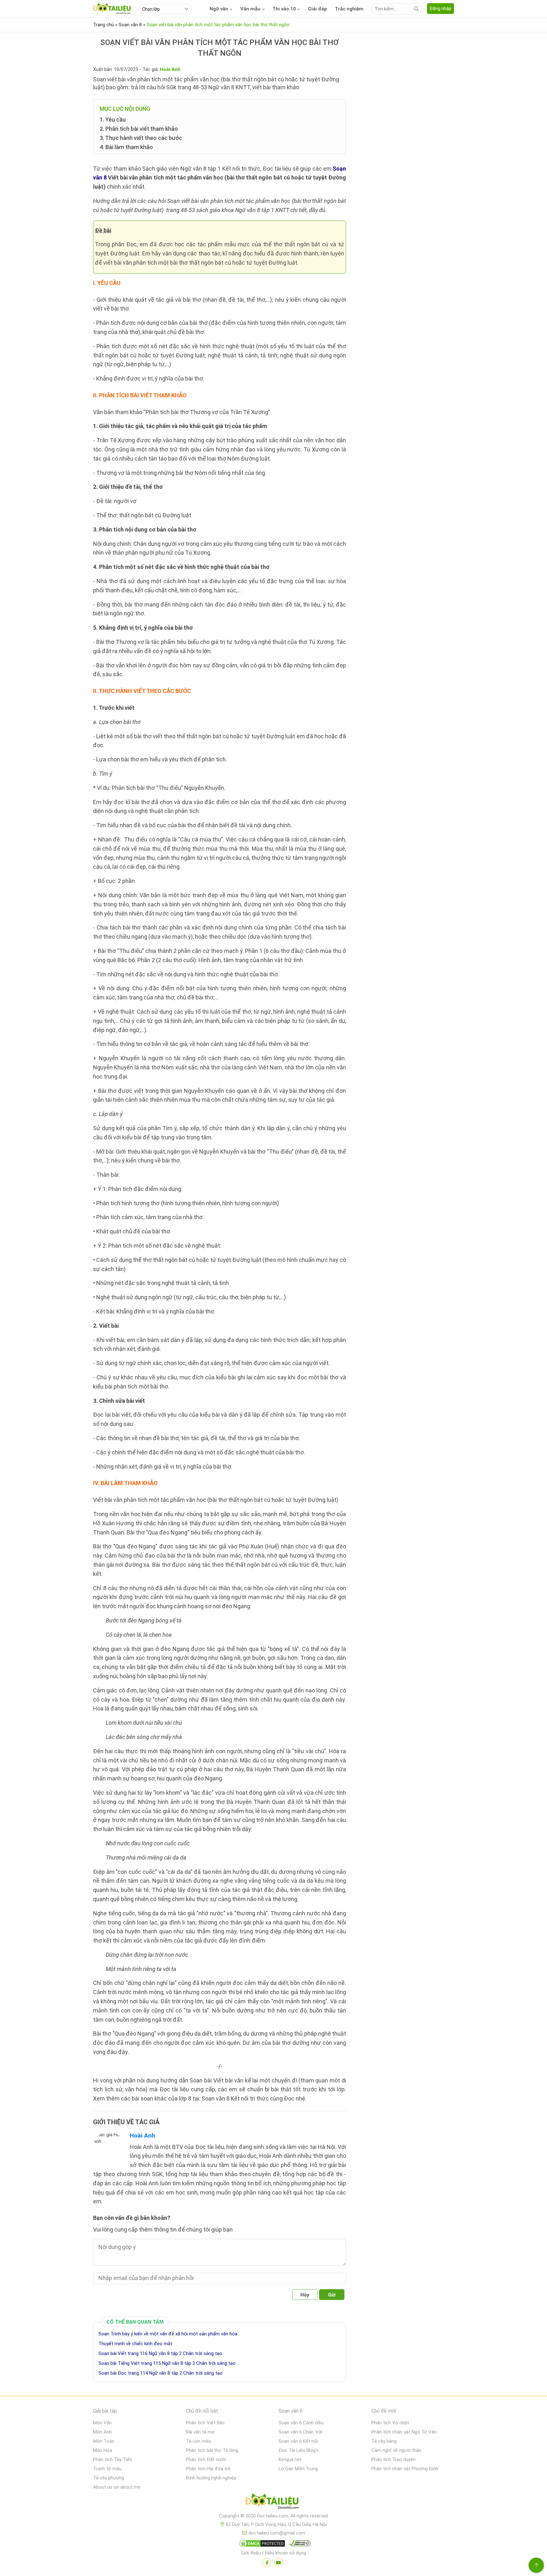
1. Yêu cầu (113, 120)
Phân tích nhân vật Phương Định (405, 2469)
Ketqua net (290, 2459)
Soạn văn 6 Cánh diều (301, 2423)
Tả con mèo (198, 2441)
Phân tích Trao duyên (393, 2459)
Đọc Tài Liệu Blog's (299, 2450)
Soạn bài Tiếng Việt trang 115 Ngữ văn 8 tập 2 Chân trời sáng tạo (167, 2363)
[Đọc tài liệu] (267, 2562)
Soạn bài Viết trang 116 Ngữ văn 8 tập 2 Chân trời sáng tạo (160, 2353)
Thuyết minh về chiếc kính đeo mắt (135, 2344)
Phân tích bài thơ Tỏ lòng (212, 2450)
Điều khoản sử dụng (285, 2553)
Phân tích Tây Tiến (113, 2459)
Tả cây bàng (384, 2441)
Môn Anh (102, 2432)
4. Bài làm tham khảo (126, 147)
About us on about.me (117, 2487)
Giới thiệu (251, 2553)
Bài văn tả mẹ (200, 2432)
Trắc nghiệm (349, 9)
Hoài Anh (142, 2135)
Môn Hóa (103, 2450)
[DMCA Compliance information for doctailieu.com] (299, 2545)
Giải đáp (318, 9)
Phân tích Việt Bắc (205, 2423)
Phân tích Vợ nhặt (390, 2423)
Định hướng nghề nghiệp (211, 2478)
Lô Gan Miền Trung (298, 2469)
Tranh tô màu (107, 2469)
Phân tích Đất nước (206, 2459)
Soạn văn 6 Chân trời (300, 2432)
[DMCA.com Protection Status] (261, 2545)
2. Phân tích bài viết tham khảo (139, 129)
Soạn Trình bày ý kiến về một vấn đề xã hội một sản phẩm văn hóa (168, 2334)
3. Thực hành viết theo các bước (141, 138)
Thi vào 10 (284, 9)
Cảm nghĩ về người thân (396, 2450)
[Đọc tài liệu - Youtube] (279, 2562)
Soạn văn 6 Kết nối (298, 2441)
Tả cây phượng (109, 2478)
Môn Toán (104, 2441)
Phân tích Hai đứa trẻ (208, 2469)
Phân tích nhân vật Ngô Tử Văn (404, 2432)
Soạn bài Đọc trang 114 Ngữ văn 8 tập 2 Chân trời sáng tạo (160, 2373)
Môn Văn (102, 2423)
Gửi (332, 2295)
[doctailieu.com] (273, 2502)
